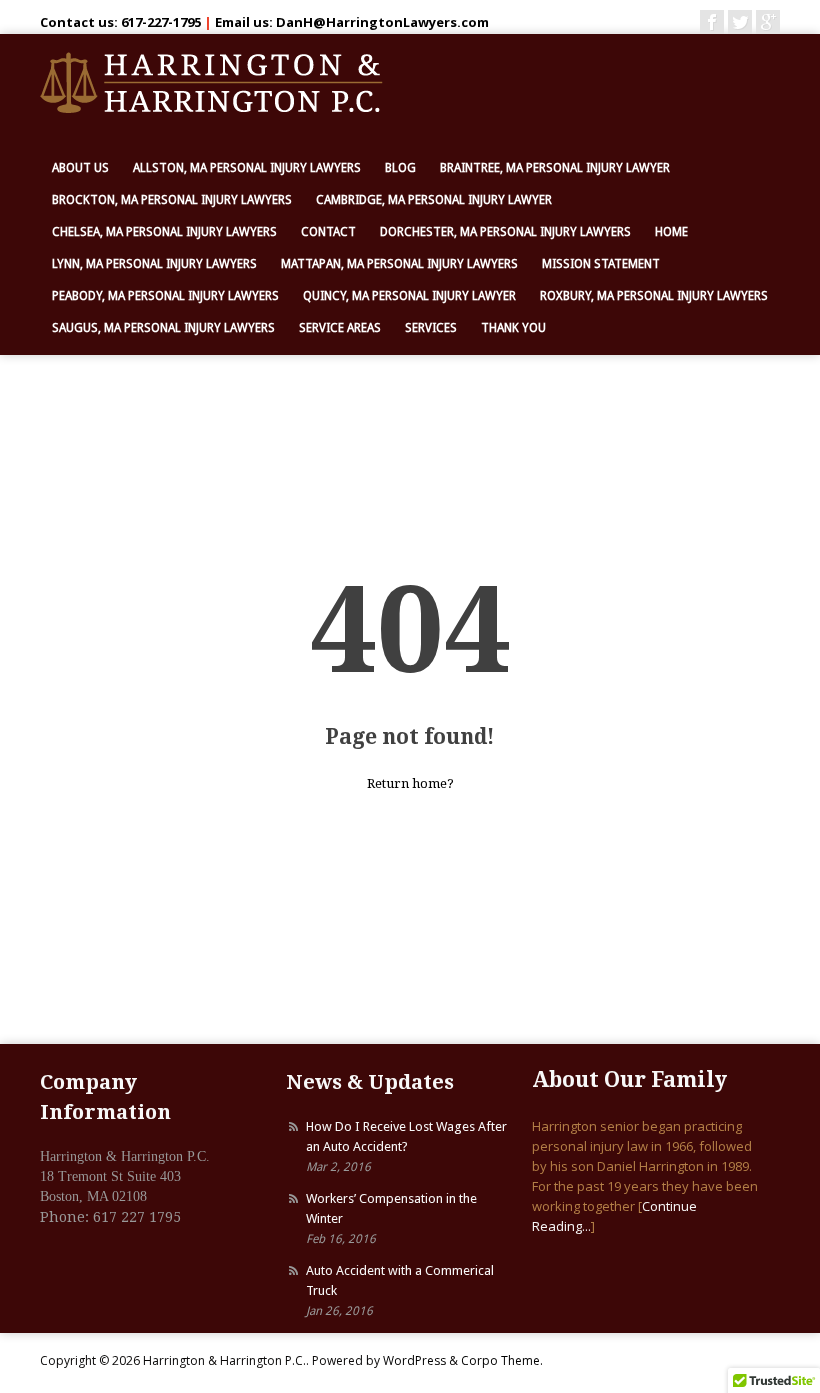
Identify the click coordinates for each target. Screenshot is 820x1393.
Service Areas (340, 328)
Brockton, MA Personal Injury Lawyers (172, 200)
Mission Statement (601, 264)
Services (431, 328)
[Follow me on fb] (712, 22)
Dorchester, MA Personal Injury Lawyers (505, 232)
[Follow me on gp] (768, 22)
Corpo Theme (500, 1360)
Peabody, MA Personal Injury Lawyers (165, 296)
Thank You (513, 328)
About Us (80, 168)
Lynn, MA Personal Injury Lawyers (154, 264)
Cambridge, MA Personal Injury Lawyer (434, 200)
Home (671, 232)
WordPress (414, 1360)
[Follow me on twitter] (740, 22)
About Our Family (629, 1079)
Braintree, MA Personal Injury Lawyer (555, 168)
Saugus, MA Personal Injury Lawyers (163, 328)
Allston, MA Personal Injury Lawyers (247, 168)
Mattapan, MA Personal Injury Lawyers (399, 264)
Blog (400, 168)
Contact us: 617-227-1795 (120, 22)
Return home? (410, 783)
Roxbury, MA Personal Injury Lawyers (654, 296)
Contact (328, 232)
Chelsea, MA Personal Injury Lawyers (164, 232)
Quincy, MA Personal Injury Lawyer (409, 296)
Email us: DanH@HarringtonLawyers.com (352, 22)
